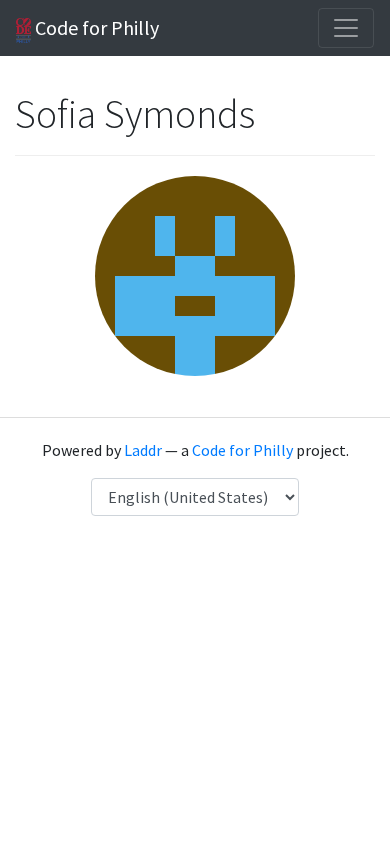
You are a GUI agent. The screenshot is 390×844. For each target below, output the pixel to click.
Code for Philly (95, 27)
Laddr (143, 450)
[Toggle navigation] (346, 28)
